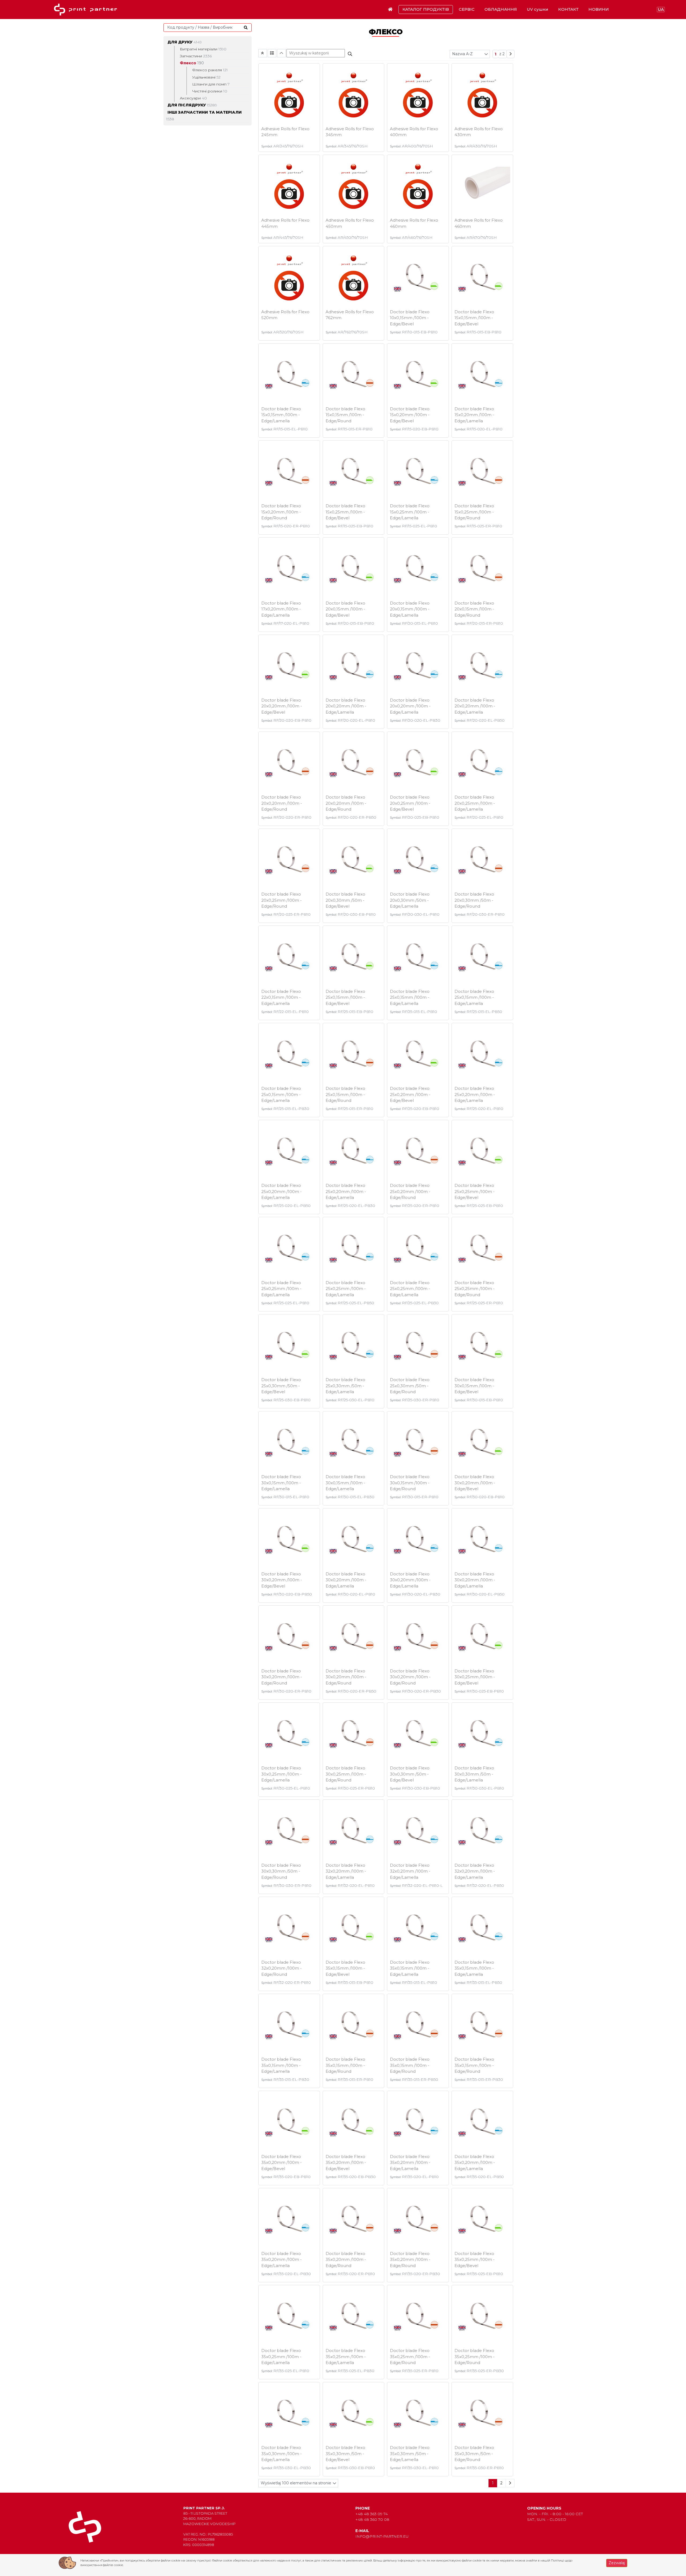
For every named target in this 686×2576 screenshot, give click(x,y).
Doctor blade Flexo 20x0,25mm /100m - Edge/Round (282, 900)
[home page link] (87, 10)
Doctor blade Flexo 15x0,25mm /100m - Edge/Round (474, 512)
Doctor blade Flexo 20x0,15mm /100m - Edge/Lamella (410, 609)
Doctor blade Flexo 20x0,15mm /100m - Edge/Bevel (345, 609)
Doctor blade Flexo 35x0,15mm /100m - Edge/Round (345, 2065)
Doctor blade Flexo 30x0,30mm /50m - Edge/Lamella (474, 1774)
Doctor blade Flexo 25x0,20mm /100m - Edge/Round (410, 1191)
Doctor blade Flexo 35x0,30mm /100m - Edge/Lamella (282, 2454)
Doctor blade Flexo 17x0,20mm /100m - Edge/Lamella (281, 609)
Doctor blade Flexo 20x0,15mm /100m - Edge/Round (474, 609)
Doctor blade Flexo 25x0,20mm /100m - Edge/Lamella (475, 1094)
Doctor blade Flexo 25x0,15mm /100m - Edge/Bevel (345, 997)
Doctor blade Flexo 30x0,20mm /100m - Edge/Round (282, 1677)
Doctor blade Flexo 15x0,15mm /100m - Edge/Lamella (281, 415)
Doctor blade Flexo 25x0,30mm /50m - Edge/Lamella (345, 1386)
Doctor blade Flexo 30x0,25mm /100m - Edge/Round (346, 1774)
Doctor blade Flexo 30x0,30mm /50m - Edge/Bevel (410, 1774)
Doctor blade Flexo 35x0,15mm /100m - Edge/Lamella (410, 1968)
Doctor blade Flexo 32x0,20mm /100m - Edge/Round (282, 1968)
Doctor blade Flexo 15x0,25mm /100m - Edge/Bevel (345, 512)
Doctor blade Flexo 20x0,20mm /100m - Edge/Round (282, 803)
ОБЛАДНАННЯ (501, 9)
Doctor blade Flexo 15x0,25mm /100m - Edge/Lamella (410, 512)
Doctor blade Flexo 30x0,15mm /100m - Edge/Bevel (474, 1386)
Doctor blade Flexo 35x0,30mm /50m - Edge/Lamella (410, 2454)
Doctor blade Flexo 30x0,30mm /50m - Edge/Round (281, 1871)
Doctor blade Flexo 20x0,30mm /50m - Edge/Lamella (410, 900)
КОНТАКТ (568, 9)
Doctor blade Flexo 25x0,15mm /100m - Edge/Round (345, 1094)
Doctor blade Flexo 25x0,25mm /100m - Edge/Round (475, 1289)
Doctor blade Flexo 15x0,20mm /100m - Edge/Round (281, 512)
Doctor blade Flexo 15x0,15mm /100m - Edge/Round (345, 415)
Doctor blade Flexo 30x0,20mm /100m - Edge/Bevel (475, 1483)
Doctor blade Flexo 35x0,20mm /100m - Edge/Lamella (410, 2163)
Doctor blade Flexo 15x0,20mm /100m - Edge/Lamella (474, 415)
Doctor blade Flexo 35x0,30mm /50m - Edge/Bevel (345, 2454)
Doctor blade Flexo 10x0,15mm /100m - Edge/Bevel (410, 318)
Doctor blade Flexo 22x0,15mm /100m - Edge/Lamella (281, 997)
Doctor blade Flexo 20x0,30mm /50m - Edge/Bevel (345, 900)
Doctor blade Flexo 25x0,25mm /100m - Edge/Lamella (281, 1289)
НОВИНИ (599, 9)
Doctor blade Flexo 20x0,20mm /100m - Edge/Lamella (346, 706)
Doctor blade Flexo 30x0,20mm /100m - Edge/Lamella (346, 1580)
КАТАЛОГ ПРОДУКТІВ (426, 9)
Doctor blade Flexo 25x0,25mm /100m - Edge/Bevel (475, 1191)
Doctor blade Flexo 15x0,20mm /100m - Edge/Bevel (410, 415)
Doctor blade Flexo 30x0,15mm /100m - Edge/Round (410, 1483)
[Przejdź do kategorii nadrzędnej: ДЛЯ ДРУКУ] (263, 53)
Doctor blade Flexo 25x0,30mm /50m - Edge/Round (410, 1386)
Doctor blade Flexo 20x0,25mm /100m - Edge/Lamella (475, 803)
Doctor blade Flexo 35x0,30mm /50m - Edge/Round (474, 2454)
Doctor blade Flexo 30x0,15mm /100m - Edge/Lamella (281, 1483)
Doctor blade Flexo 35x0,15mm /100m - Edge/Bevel (345, 1968)
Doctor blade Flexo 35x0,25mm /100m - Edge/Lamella (281, 2357)
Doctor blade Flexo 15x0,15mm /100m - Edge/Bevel (474, 318)
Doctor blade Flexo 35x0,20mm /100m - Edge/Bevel (282, 2163)
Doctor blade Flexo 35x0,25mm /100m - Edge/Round (410, 2357)
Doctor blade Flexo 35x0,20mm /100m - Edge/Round (346, 2260)
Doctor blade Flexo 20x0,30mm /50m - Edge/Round (474, 900)
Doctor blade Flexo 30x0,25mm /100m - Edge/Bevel (475, 1677)
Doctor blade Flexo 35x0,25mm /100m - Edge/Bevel (475, 2260)
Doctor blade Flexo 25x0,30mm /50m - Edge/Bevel (281, 1386)
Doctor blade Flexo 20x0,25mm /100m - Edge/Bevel (410, 803)
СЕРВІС (467, 9)
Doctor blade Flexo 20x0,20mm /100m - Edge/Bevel (282, 706)
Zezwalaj (617, 2563)
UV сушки (538, 9)
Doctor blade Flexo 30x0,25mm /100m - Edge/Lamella (282, 1774)
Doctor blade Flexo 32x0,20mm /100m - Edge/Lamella (346, 1871)
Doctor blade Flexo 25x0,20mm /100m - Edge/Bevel (410, 1094)
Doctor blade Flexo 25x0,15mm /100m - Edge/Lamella (410, 997)
